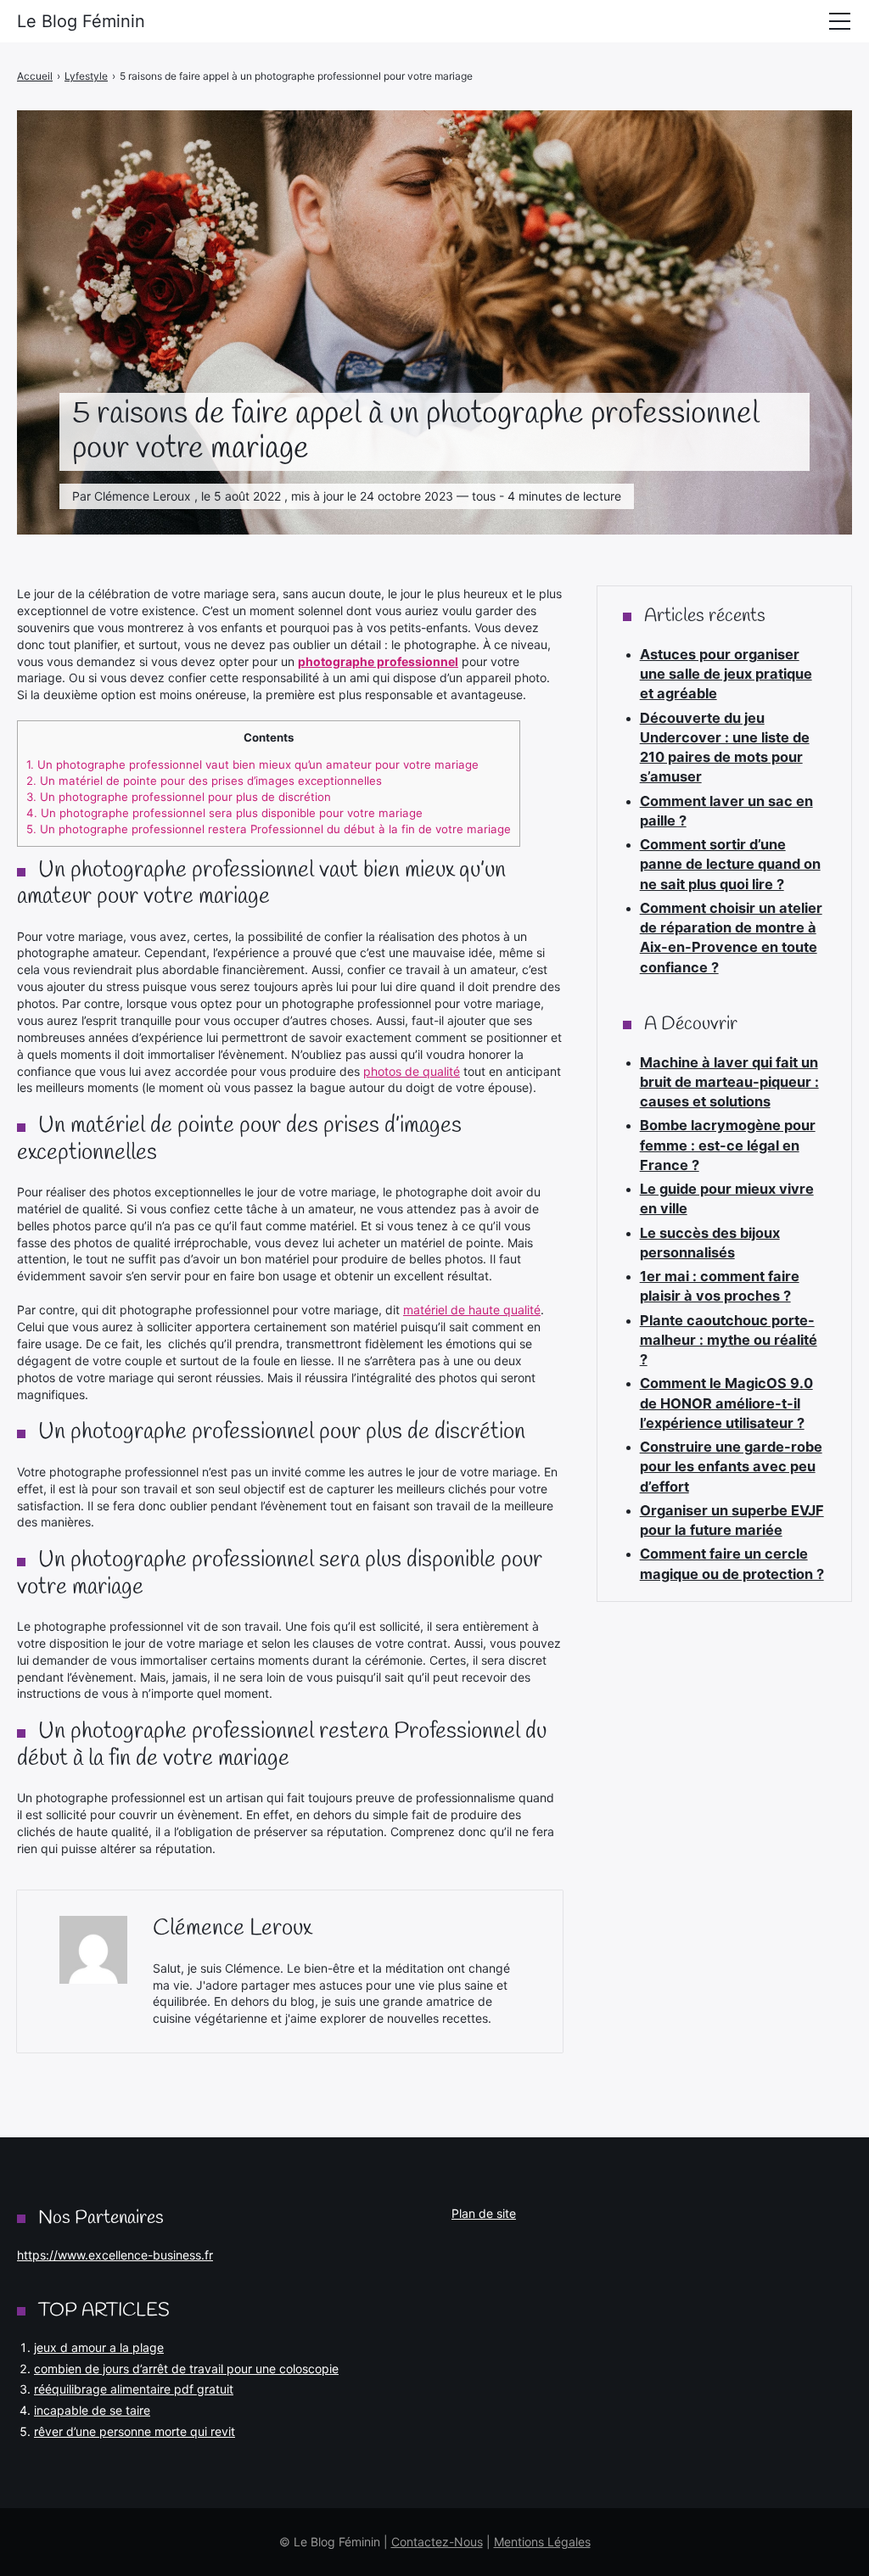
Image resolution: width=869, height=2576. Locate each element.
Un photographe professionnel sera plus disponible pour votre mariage (224, 813)
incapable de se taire (92, 2410)
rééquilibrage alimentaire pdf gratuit (134, 2389)
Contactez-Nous (437, 2542)
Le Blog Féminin (81, 21)
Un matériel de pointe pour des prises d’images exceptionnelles (204, 781)
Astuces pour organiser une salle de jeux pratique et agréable (726, 674)
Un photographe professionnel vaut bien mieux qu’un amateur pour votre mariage (252, 764)
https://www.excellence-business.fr (115, 2255)
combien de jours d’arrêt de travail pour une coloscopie (186, 2369)
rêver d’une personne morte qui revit (135, 2431)
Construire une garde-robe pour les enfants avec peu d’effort (731, 1467)
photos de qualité (412, 1071)
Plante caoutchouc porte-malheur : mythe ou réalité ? (729, 1340)
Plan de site (484, 2213)
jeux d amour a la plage (99, 2347)
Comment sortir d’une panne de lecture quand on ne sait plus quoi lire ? (730, 864)
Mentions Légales (542, 2542)
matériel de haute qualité (472, 1310)
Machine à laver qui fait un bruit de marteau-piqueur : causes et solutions (729, 1082)
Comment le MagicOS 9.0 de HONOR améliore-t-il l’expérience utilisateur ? (726, 1403)
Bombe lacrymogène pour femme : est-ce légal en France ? (728, 1145)
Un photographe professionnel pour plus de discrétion (179, 797)
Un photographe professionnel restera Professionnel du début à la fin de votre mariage (269, 829)
